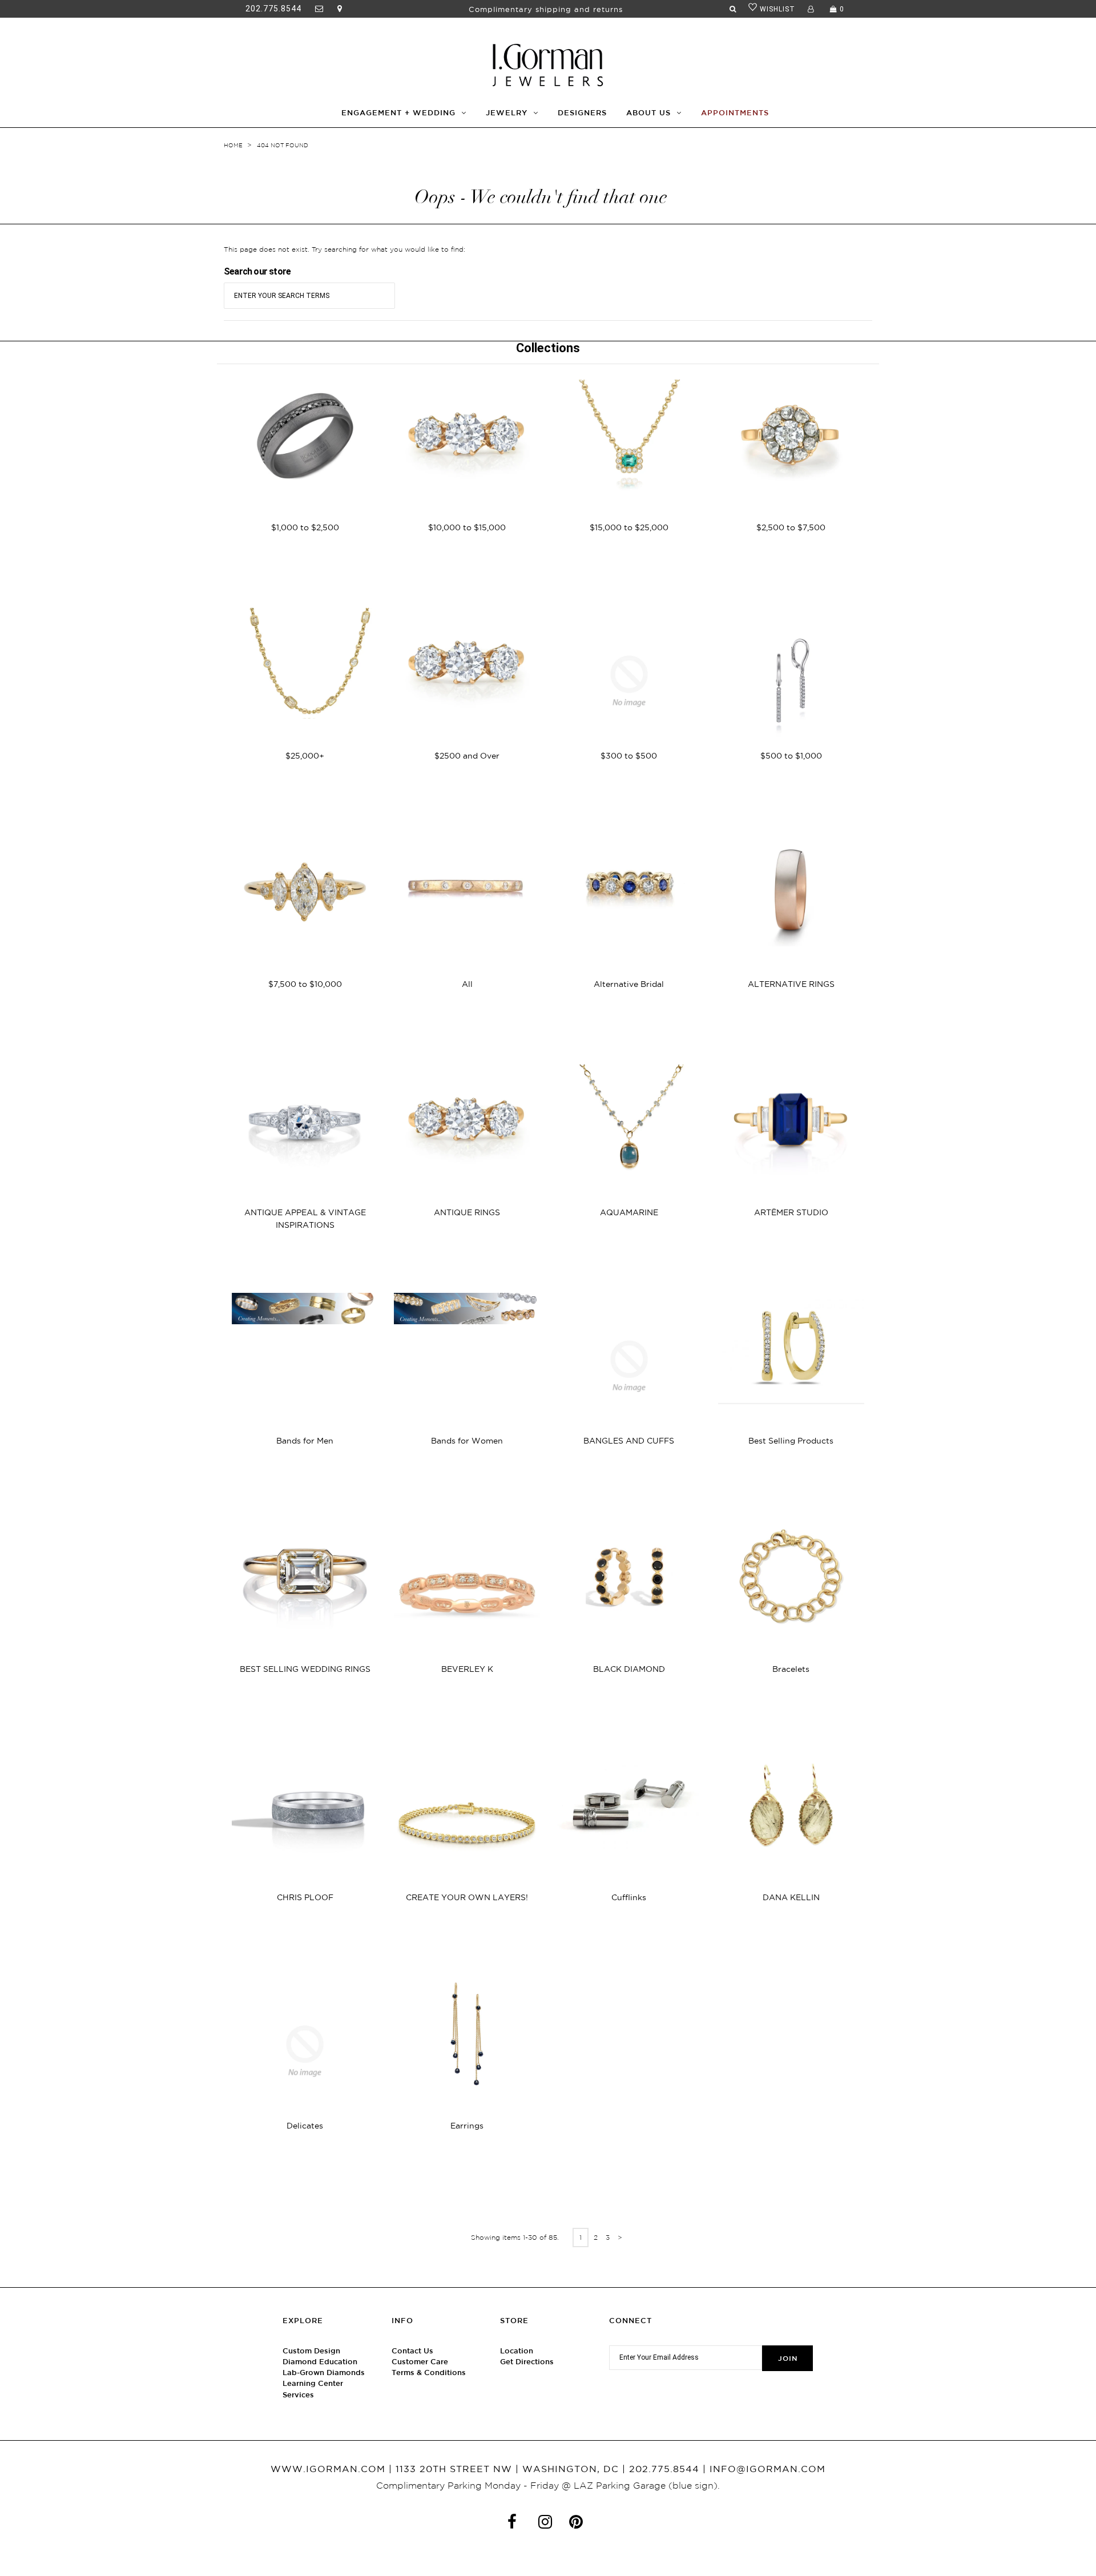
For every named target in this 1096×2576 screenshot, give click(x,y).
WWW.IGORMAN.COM (328, 2469)
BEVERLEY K (467, 1669)
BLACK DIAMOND (629, 1669)
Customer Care (420, 2362)
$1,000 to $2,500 (305, 527)
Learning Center (313, 2383)
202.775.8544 (273, 9)
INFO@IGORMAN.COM (767, 2469)
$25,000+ (305, 756)
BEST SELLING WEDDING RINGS (305, 1669)
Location (517, 2351)
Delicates (305, 2126)
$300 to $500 (629, 756)
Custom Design (311, 2351)
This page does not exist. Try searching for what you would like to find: (344, 249)
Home (233, 145)
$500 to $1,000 (791, 756)
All (467, 984)
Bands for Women (467, 1441)
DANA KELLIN (791, 1897)
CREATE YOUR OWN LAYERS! (467, 1897)
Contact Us (412, 2351)
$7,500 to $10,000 (305, 984)
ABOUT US (648, 113)
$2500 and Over (467, 756)
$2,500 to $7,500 (791, 527)
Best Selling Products (791, 1441)
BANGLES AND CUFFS (629, 1441)
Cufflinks (629, 1897)
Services (298, 2395)
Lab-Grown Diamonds (324, 2373)
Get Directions (527, 2362)
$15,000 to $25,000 (629, 527)
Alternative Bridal (629, 984)
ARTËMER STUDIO (791, 1212)
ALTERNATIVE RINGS (791, 984)
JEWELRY (507, 113)
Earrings (467, 2126)
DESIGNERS (582, 113)
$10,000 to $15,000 (467, 527)
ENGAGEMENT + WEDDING (398, 113)
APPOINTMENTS (735, 113)
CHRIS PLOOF (305, 1897)
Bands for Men (305, 1441)
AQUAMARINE (629, 1212)
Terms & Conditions (429, 2373)
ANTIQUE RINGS (467, 1212)
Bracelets (791, 1669)
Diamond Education (320, 2362)
